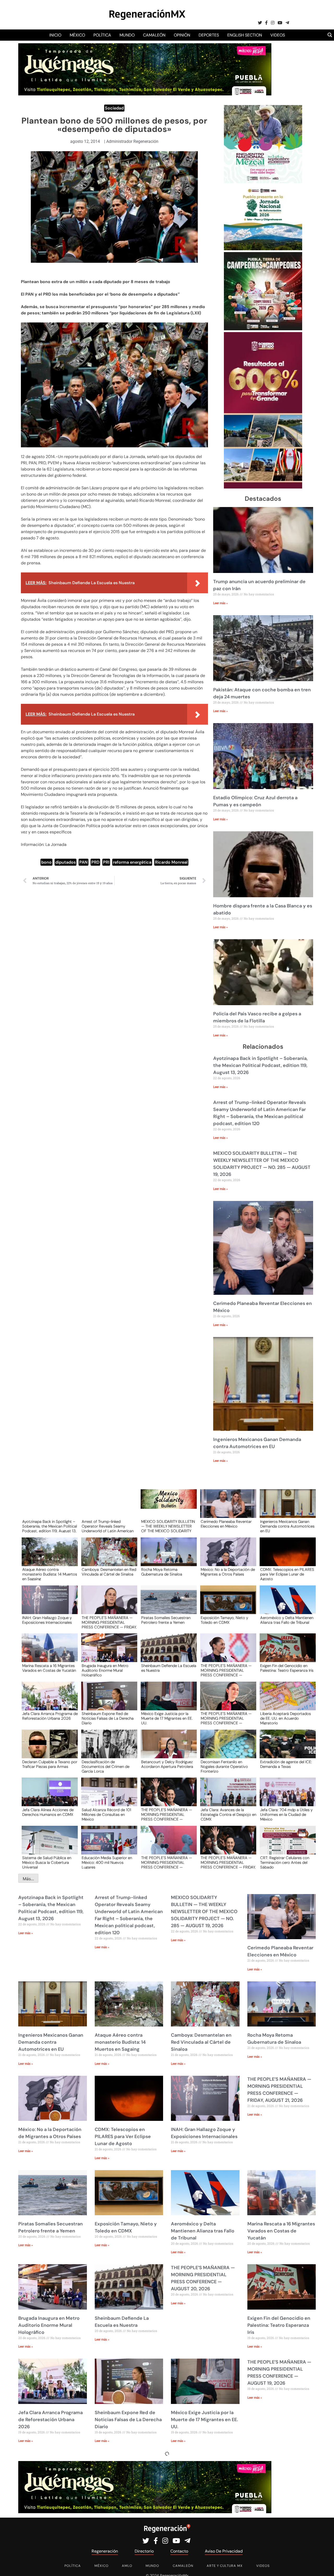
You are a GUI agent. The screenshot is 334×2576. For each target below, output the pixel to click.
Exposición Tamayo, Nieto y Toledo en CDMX (224, 1620)
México (77, 35)
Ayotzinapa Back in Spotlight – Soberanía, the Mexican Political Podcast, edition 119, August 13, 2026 (260, 1065)
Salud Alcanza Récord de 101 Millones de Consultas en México (106, 1814)
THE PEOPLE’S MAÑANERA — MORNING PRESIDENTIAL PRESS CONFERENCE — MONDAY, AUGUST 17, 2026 (167, 1862)
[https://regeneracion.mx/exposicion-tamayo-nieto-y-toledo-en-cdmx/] (226, 1605)
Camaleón (154, 35)
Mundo (127, 35)
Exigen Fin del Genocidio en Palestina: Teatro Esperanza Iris (287, 1668)
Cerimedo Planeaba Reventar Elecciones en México (226, 1524)
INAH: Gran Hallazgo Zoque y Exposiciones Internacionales (47, 1620)
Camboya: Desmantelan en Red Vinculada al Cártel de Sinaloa (109, 1572)
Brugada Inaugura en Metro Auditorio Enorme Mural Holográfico (105, 1670)
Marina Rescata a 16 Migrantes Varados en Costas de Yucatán (49, 1668)
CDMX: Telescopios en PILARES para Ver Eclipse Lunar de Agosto (287, 1574)
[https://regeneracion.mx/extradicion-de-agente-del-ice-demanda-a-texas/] (286, 1749)
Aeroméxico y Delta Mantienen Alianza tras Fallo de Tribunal (287, 1620)
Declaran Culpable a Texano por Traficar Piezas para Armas (50, 1765)
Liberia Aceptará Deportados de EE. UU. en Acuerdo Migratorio (285, 1718)
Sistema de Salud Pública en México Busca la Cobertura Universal (47, 1862)
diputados (65, 862)
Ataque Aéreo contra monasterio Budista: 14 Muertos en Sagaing (50, 1574)
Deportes (209, 35)
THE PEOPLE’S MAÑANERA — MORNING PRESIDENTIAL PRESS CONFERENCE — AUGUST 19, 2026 (226, 1718)
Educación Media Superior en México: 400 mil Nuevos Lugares (107, 1862)
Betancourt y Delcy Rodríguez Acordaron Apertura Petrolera (167, 1765)
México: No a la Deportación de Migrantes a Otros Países (228, 1572)
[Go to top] (324, 2566)
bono (46, 862)
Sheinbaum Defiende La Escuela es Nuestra (169, 1668)
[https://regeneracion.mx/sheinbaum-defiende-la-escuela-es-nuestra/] (167, 1653)
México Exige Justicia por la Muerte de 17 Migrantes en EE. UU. (167, 1718)
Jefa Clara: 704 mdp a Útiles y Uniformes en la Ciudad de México (286, 1814)
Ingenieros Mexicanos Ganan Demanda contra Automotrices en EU (287, 1526)
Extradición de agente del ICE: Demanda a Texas (286, 1765)
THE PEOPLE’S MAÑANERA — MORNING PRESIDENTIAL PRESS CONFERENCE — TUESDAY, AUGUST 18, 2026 (167, 1814)
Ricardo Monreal (171, 862)
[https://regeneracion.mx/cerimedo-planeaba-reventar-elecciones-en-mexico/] (226, 1508)
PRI (106, 862)
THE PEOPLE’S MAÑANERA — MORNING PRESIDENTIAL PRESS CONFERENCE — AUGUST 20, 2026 (226, 1670)
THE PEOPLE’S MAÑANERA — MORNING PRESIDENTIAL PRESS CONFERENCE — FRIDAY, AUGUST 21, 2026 (109, 1622)
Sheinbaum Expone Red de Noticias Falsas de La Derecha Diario (108, 1718)
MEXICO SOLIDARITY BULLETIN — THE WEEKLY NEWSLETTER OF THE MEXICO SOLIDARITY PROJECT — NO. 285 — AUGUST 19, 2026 (168, 1526)
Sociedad (114, 108)
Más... (28, 1879)
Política (102, 35)
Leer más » (220, 603)
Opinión (182, 35)
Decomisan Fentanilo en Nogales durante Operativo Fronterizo (224, 1766)
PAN (83, 862)
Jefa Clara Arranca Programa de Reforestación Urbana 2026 (50, 1716)
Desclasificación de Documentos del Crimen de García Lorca (106, 1766)
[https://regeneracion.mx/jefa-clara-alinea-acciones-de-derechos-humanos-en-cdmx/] (48, 1797)
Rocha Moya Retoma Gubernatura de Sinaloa (162, 1572)
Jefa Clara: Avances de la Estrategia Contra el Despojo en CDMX (228, 1814)
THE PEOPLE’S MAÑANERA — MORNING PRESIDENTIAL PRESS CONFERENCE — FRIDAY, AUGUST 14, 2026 (228, 1862)
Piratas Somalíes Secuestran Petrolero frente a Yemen (166, 1620)
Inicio (55, 35)
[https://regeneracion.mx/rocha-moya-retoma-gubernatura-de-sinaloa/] (167, 1557)
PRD (95, 862)
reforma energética (132, 862)
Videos (278, 35)
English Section (245, 35)
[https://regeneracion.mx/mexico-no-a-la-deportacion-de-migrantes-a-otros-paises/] (226, 1557)
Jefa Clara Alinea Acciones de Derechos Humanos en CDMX (48, 1812)
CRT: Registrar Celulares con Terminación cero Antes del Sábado (285, 1862)
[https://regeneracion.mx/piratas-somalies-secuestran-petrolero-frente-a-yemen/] (167, 1605)
